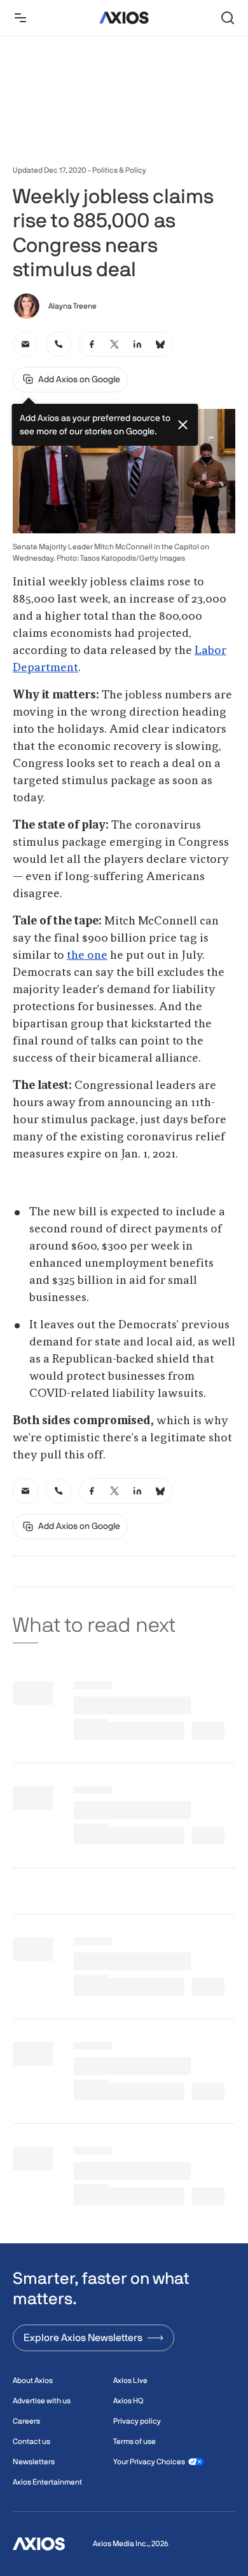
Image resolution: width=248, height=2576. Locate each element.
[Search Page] (228, 18)
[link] (25, 344)
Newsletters (34, 2462)
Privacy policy (137, 2421)
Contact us (31, 2441)
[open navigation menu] (20, 18)
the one (87, 956)
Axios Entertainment (47, 2482)
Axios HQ (128, 2401)
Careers (26, 2421)
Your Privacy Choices (149, 2462)
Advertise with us (42, 2401)
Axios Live (130, 2380)
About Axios (33, 2380)
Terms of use (134, 2441)
